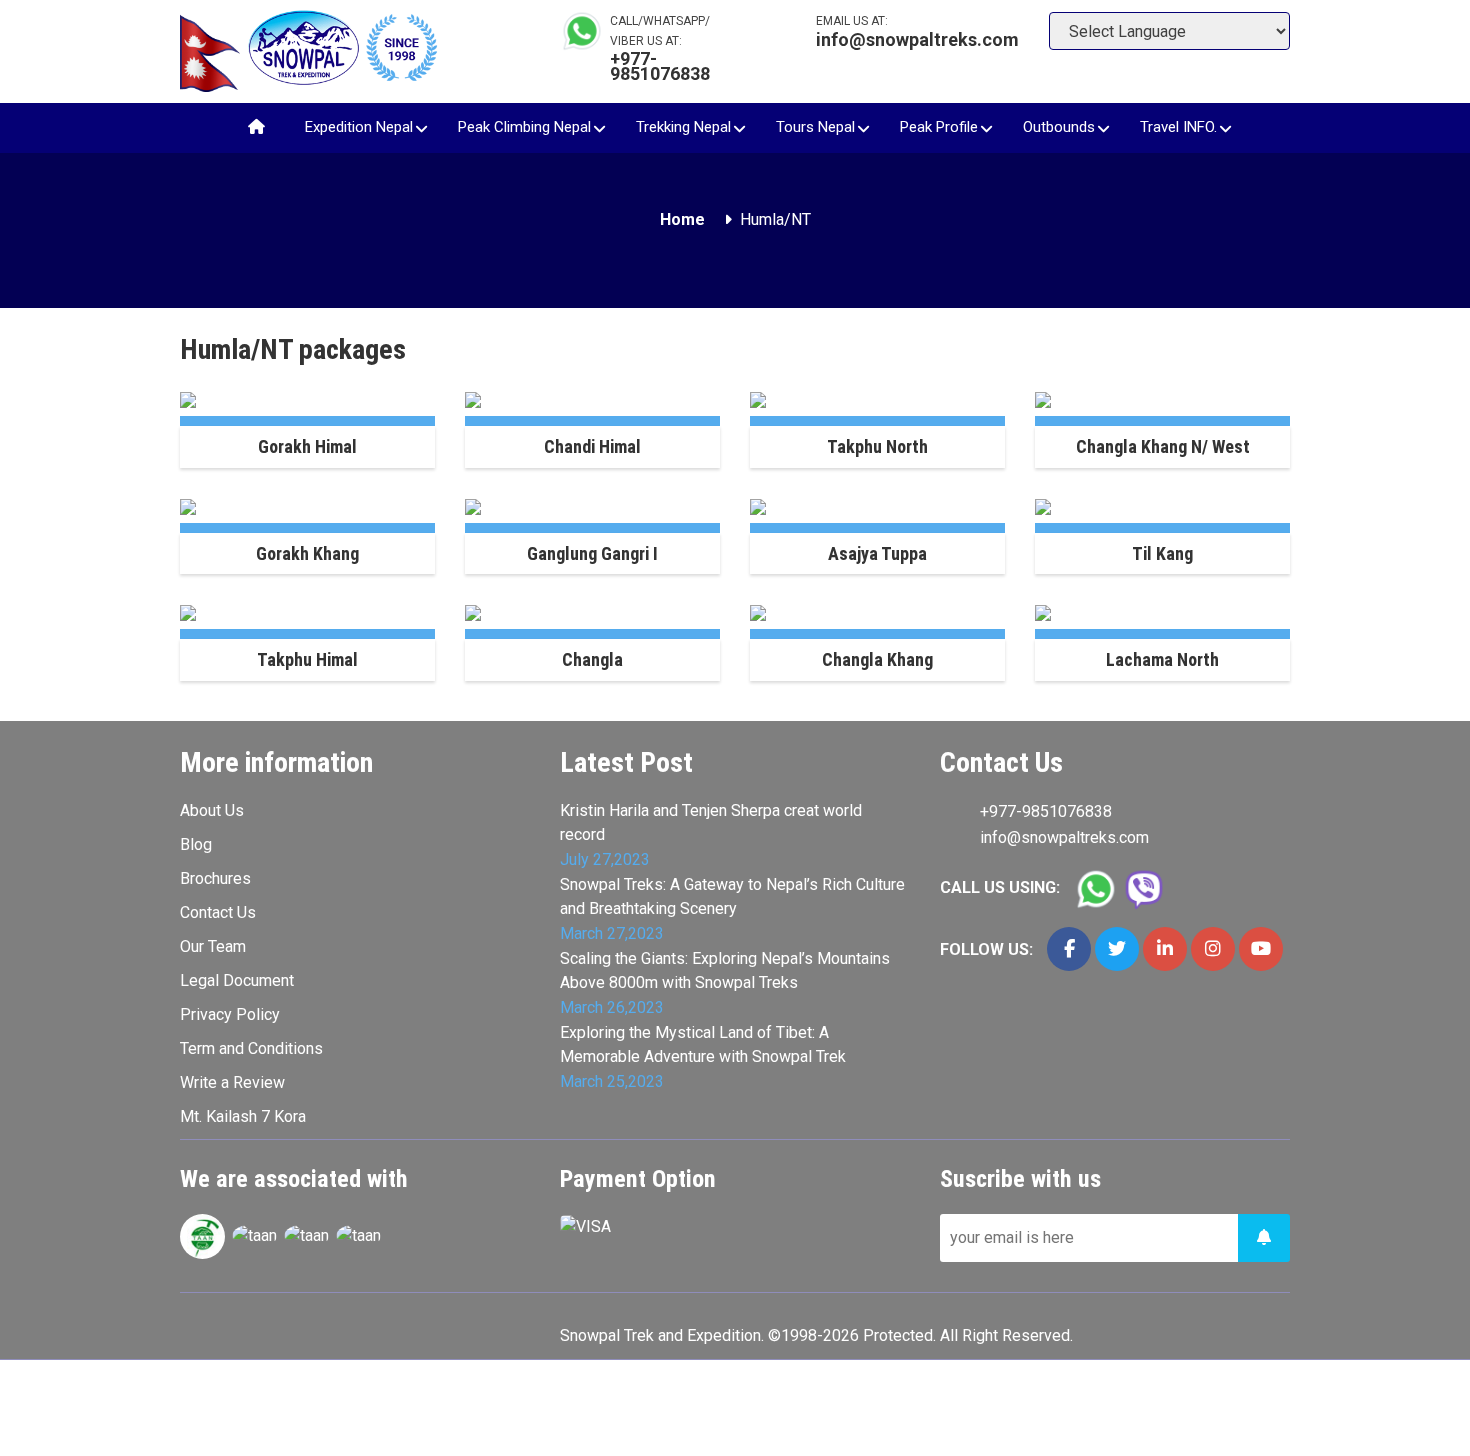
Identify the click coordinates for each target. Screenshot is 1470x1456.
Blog (196, 844)
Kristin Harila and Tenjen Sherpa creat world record (711, 822)
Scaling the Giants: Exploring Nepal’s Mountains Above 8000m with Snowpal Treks (725, 970)
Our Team (213, 946)
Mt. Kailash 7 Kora (243, 1116)
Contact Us (218, 912)
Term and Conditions (251, 1048)
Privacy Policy (230, 1014)
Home (682, 219)
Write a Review (232, 1082)
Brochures (215, 878)
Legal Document (237, 980)
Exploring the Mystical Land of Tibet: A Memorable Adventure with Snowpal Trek (703, 1044)
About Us (212, 810)
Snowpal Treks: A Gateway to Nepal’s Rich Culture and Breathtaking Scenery (732, 896)
